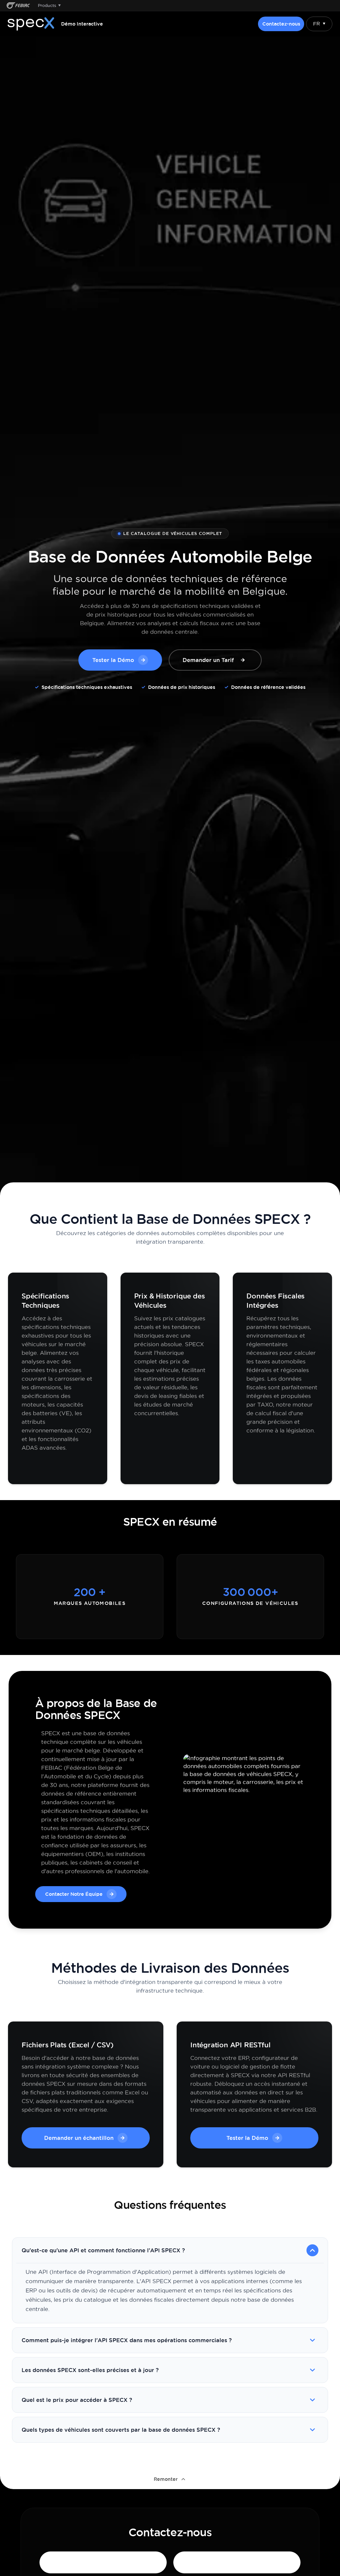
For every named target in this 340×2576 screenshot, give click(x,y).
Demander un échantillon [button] (79, 2138)
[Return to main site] (18, 5)
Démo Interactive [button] (82, 24)
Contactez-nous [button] (281, 24)
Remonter (166, 2479)
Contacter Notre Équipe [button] (74, 1894)
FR (319, 24)
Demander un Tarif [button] (208, 660)
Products (49, 5)
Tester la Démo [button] (113, 660)
